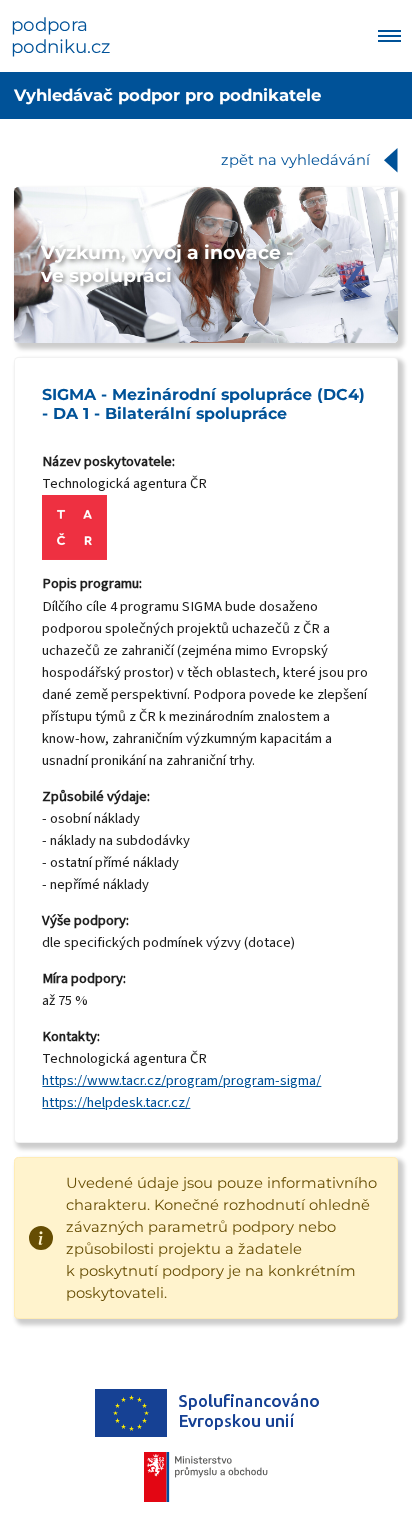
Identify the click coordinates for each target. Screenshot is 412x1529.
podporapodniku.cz (60, 36)
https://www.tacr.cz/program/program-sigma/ (181, 1080)
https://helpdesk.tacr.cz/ (116, 1102)
